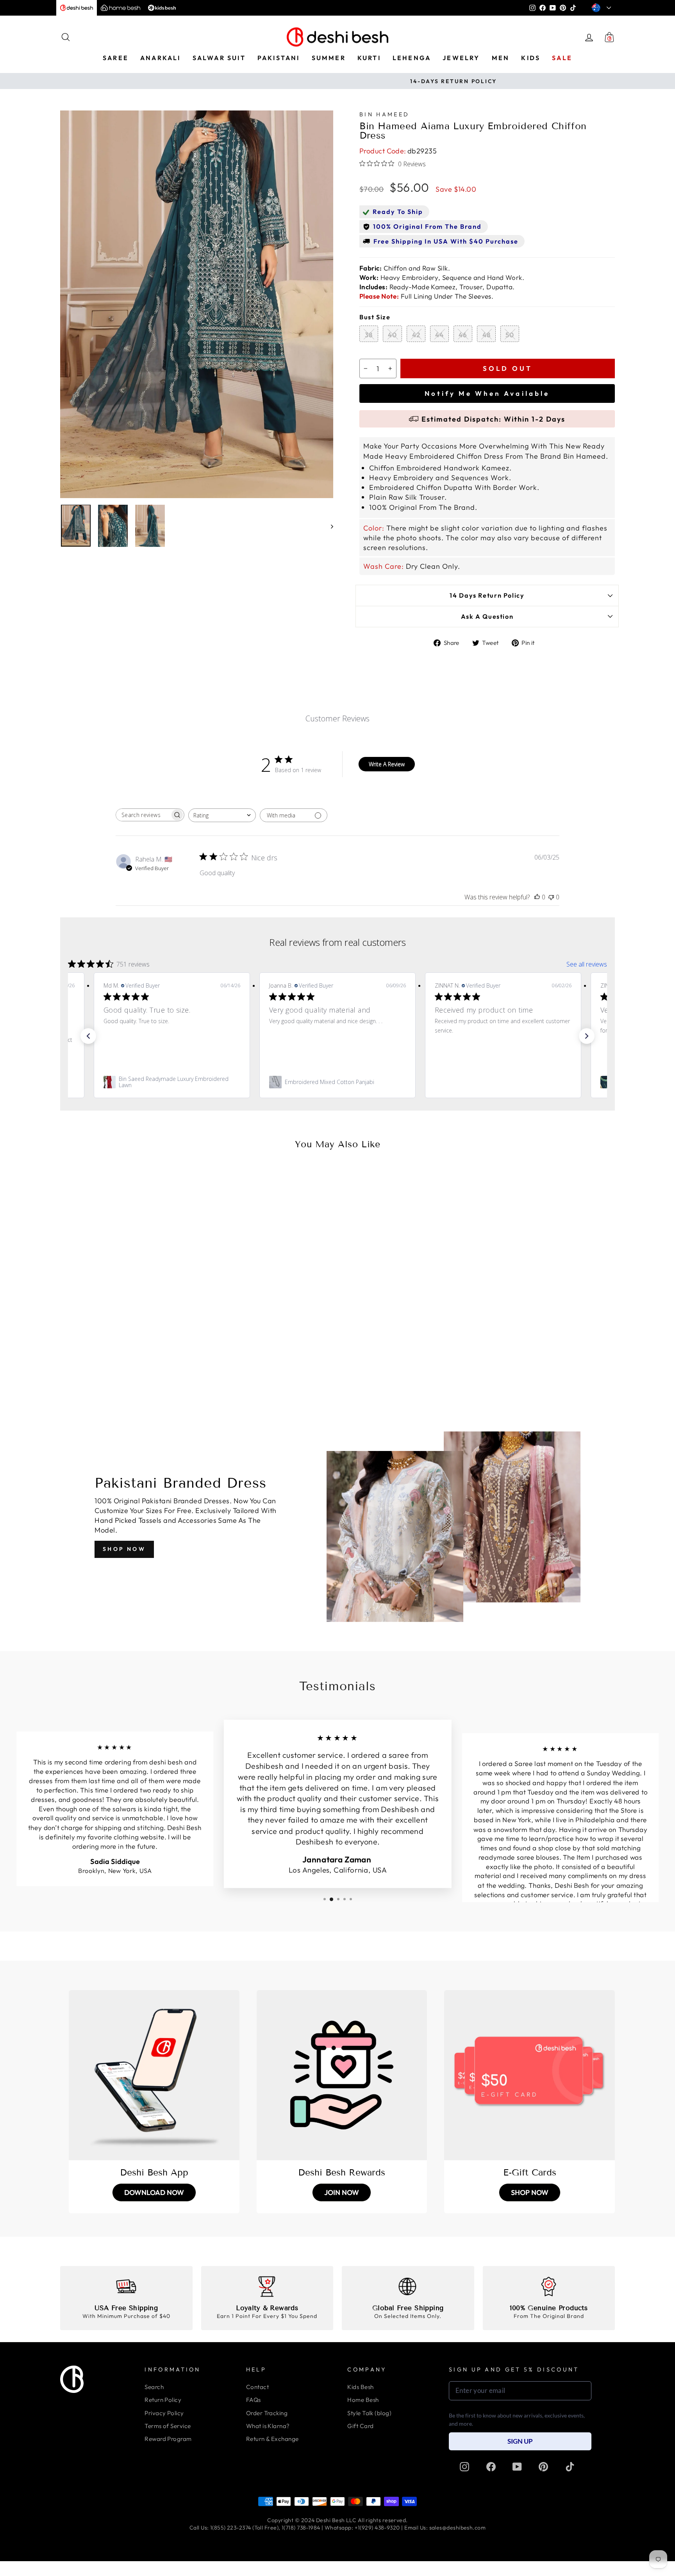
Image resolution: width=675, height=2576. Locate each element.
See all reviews (587, 964)
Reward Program (168, 2439)
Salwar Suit (219, 58)
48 (487, 335)
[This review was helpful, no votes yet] (537, 897)
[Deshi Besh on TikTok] (570, 2467)
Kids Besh (360, 2387)
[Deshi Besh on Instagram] (464, 2467)
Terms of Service (168, 2426)
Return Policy (163, 2400)
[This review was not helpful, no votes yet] (551, 897)
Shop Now (124, 1549)
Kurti (369, 58)
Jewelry (461, 58)
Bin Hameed (384, 114)
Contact (257, 2387)
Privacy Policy (164, 2413)
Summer (329, 58)
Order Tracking (267, 2413)
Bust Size (375, 317)
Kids (531, 58)
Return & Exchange (272, 2439)
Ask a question (487, 616)
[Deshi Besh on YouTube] (517, 2467)
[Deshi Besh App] (154, 2075)
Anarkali (161, 58)
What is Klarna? (268, 2426)
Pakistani (279, 58)
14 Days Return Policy (487, 595)
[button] (88, 1036)
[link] (172, 1082)
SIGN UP (520, 2441)
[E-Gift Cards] (529, 2075)
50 (510, 335)
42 (416, 335)
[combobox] (222, 815)
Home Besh (363, 2400)
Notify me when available (487, 393)
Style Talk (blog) (369, 2413)
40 (392, 335)
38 (369, 335)
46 (463, 335)
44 (439, 335)
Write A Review (387, 764)
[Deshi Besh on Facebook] (491, 2467)
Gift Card (360, 2426)
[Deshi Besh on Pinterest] (543, 2467)
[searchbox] (143, 815)
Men (501, 58)
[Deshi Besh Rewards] (342, 2075)
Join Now (342, 2192)
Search (154, 2387)
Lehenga (412, 58)
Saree (116, 58)
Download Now (154, 2192)
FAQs (254, 2400)
